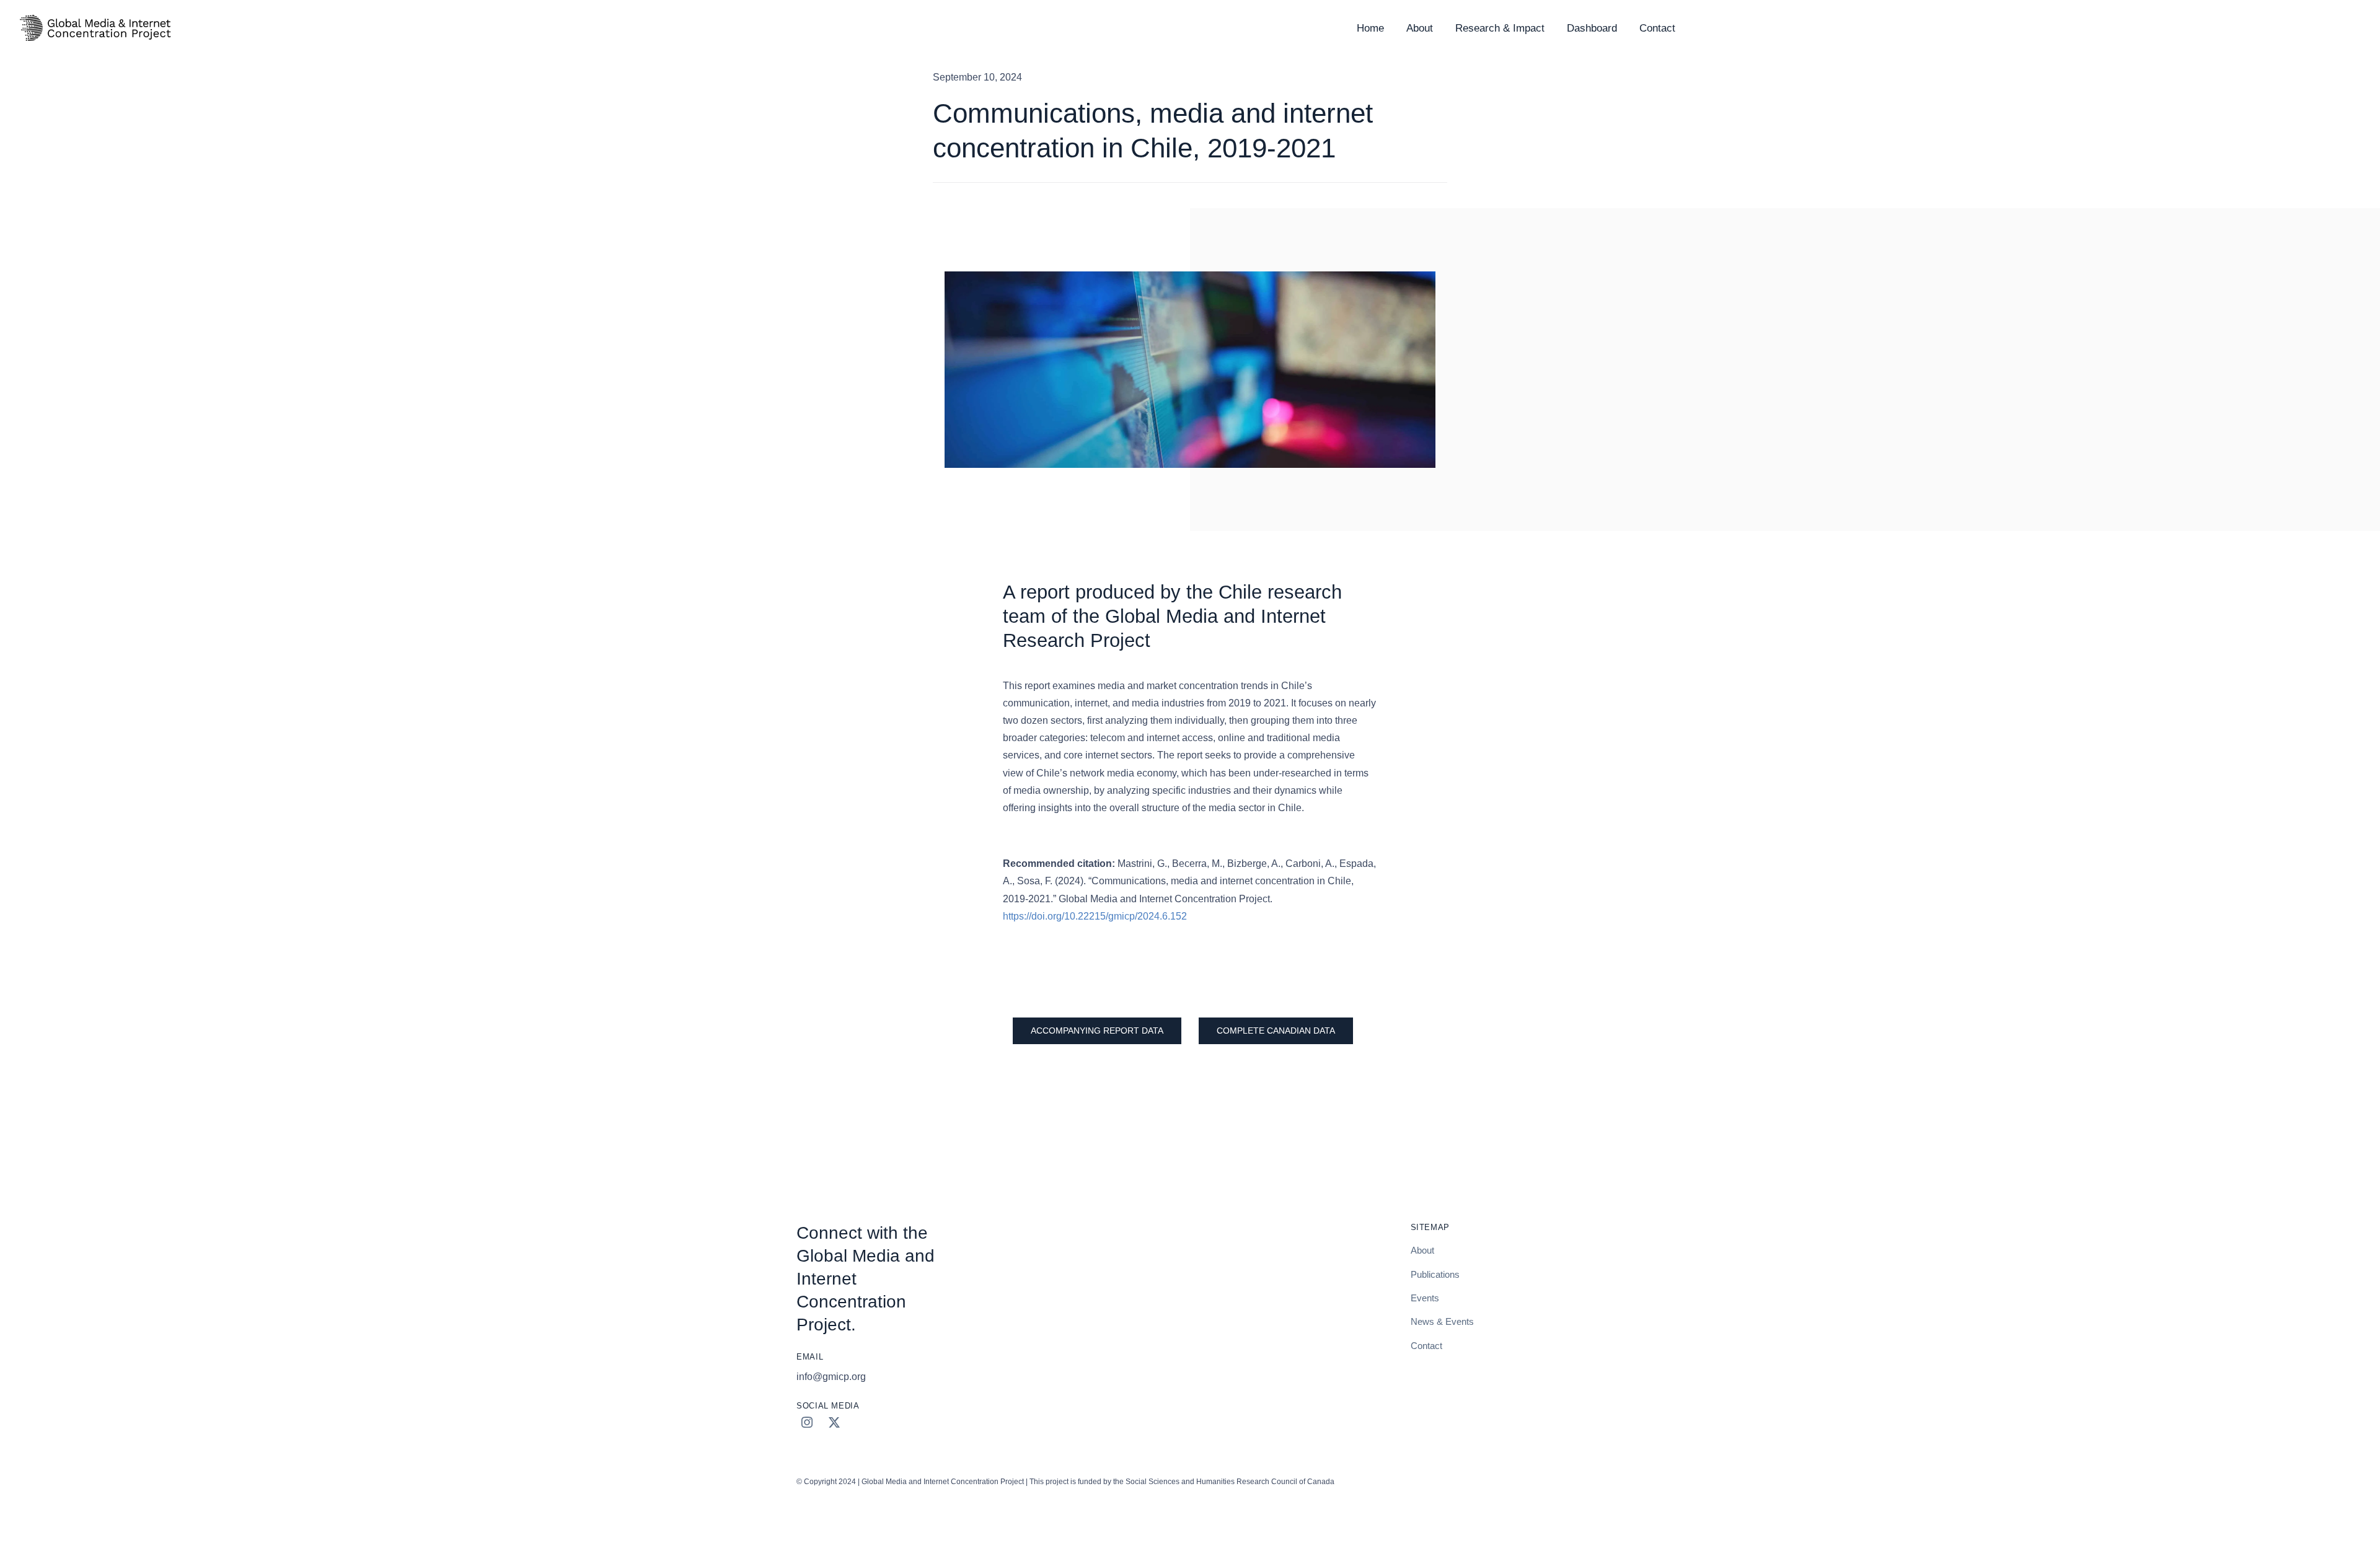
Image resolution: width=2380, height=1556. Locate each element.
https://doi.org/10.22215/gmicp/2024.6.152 (1095, 916)
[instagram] (807, 1422)
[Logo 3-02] (94, 16)
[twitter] (834, 1422)
